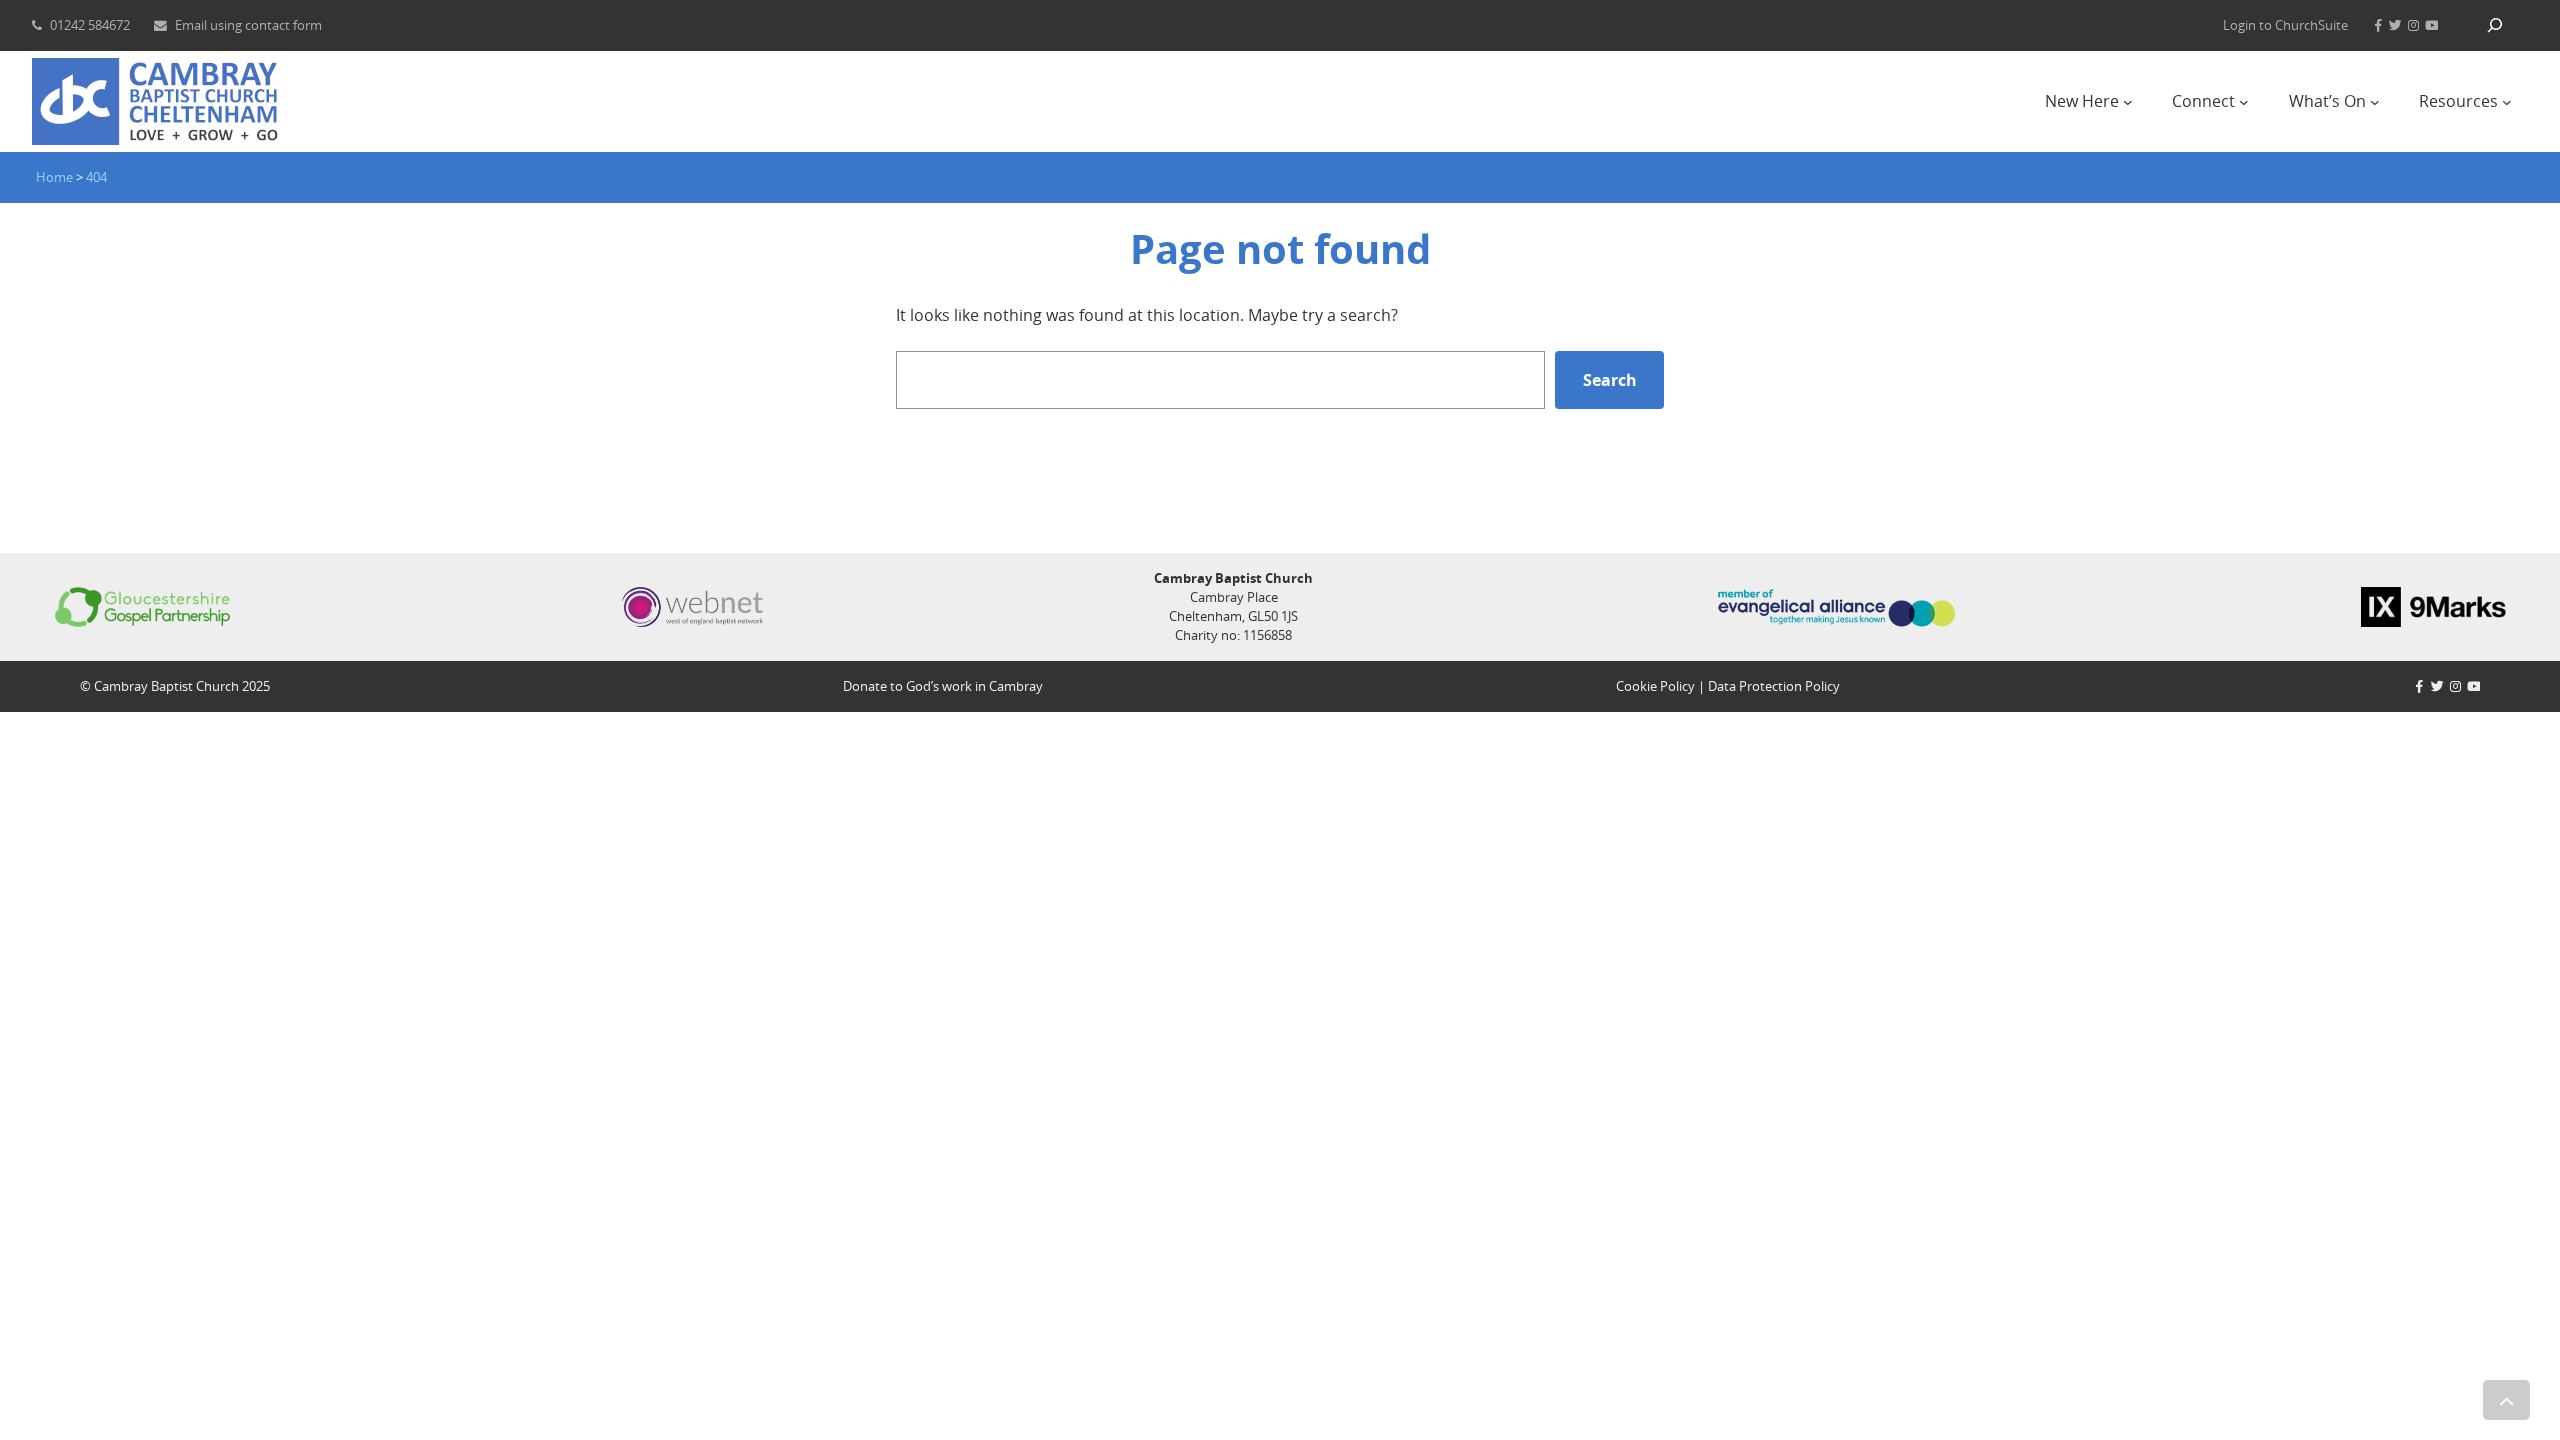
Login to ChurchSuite (2285, 25)
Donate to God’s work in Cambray (943, 686)
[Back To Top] (2506, 1400)
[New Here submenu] (2128, 102)
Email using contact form (248, 25)
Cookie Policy (1655, 686)
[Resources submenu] (2507, 102)
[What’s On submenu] (2375, 102)
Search (1610, 380)
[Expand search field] (2495, 25)
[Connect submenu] (2244, 102)
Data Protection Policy (1774, 686)
